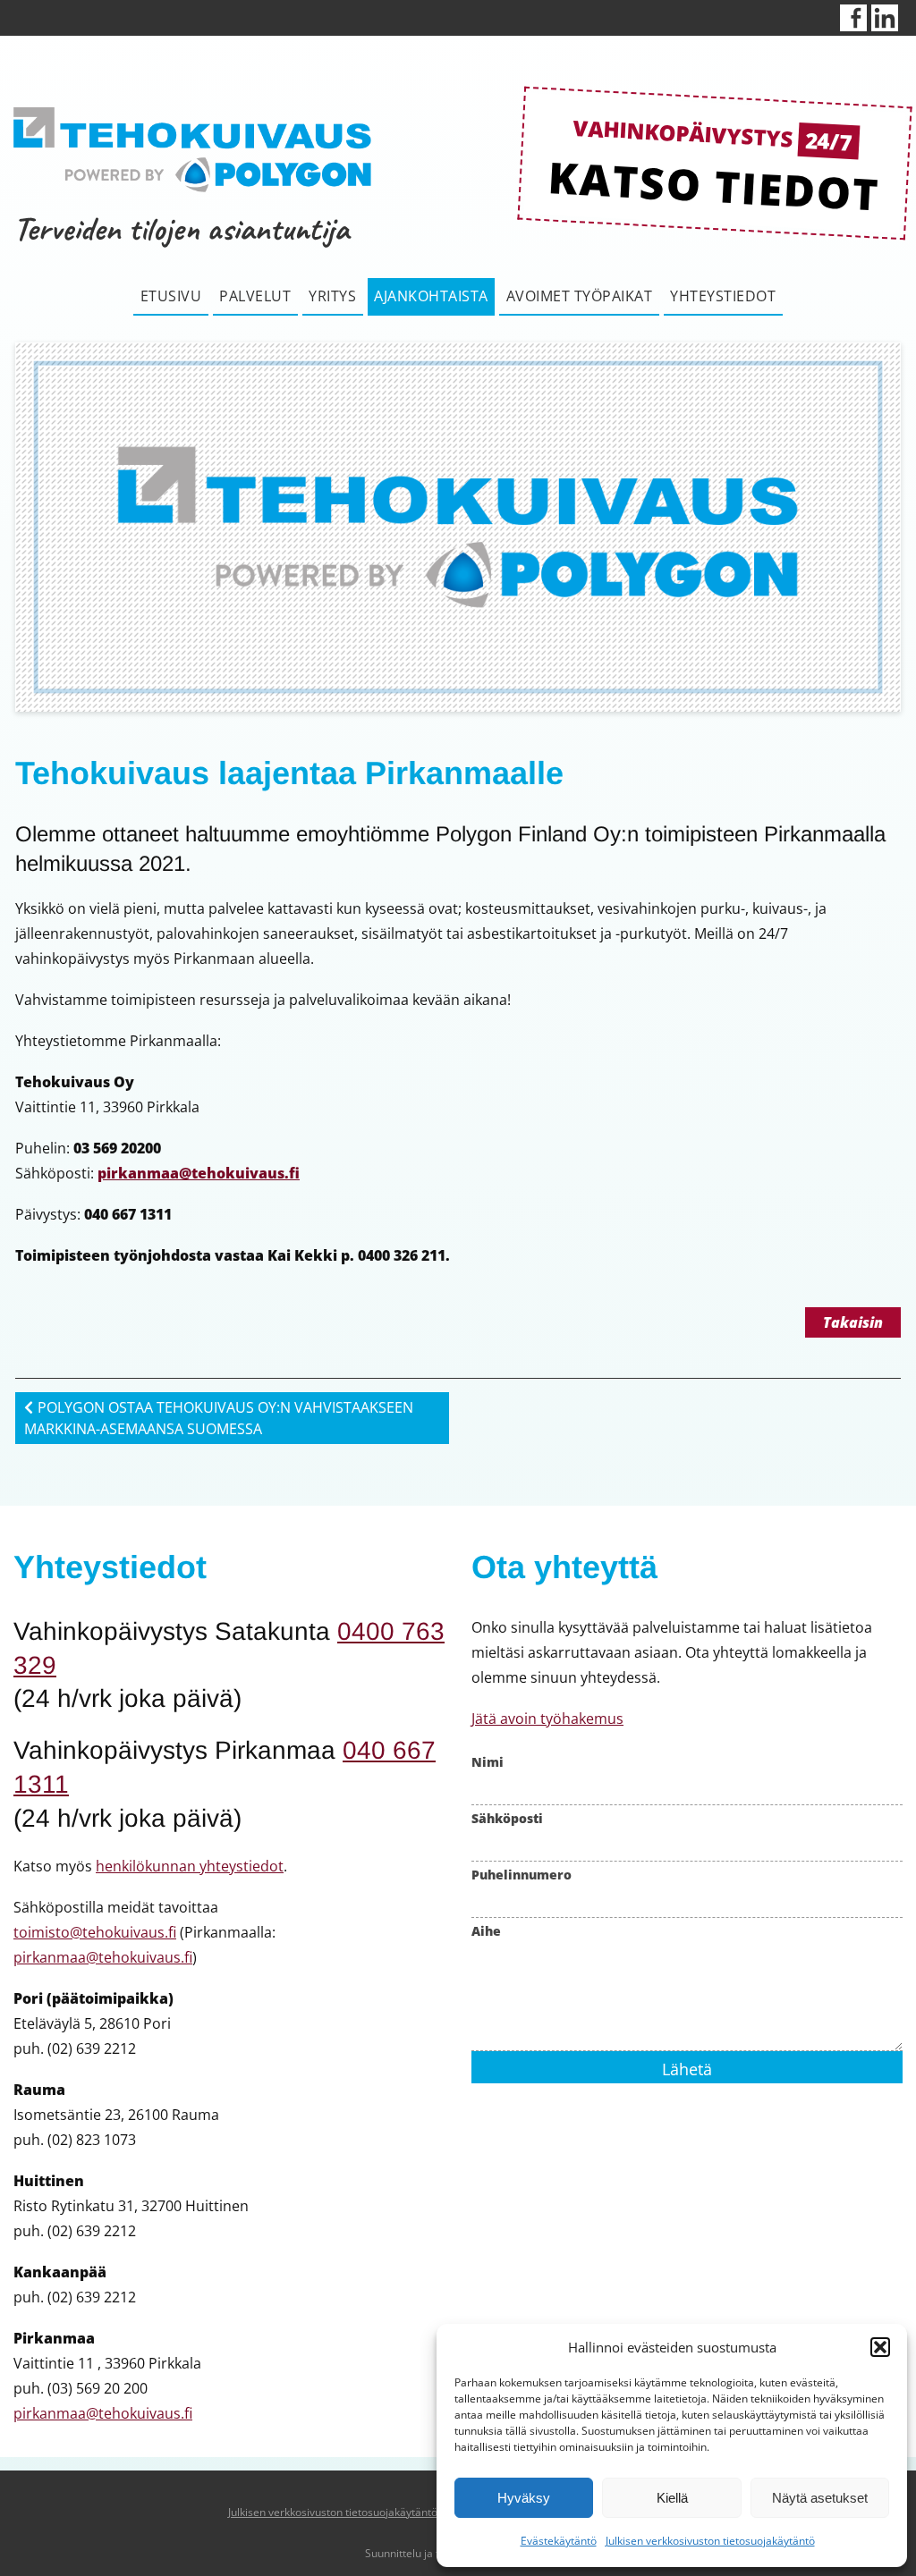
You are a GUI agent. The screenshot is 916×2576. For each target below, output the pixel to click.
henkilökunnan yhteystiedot (190, 1866)
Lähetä (687, 2069)
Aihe (486, 1931)
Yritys (332, 296)
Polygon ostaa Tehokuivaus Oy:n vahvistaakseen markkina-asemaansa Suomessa (219, 1418)
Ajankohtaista (431, 296)
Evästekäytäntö (559, 2541)
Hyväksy (524, 2498)
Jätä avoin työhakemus (547, 1719)
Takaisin (853, 1322)
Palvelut (255, 296)
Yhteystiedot (723, 296)
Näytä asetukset (820, 2498)
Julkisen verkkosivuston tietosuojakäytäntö (710, 2541)
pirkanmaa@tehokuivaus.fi (199, 1173)
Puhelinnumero (522, 1875)
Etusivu (171, 296)
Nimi (488, 1762)
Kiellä (672, 2498)
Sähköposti (507, 1818)
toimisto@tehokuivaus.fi (95, 1932)
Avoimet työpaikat (580, 296)
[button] (880, 2347)
